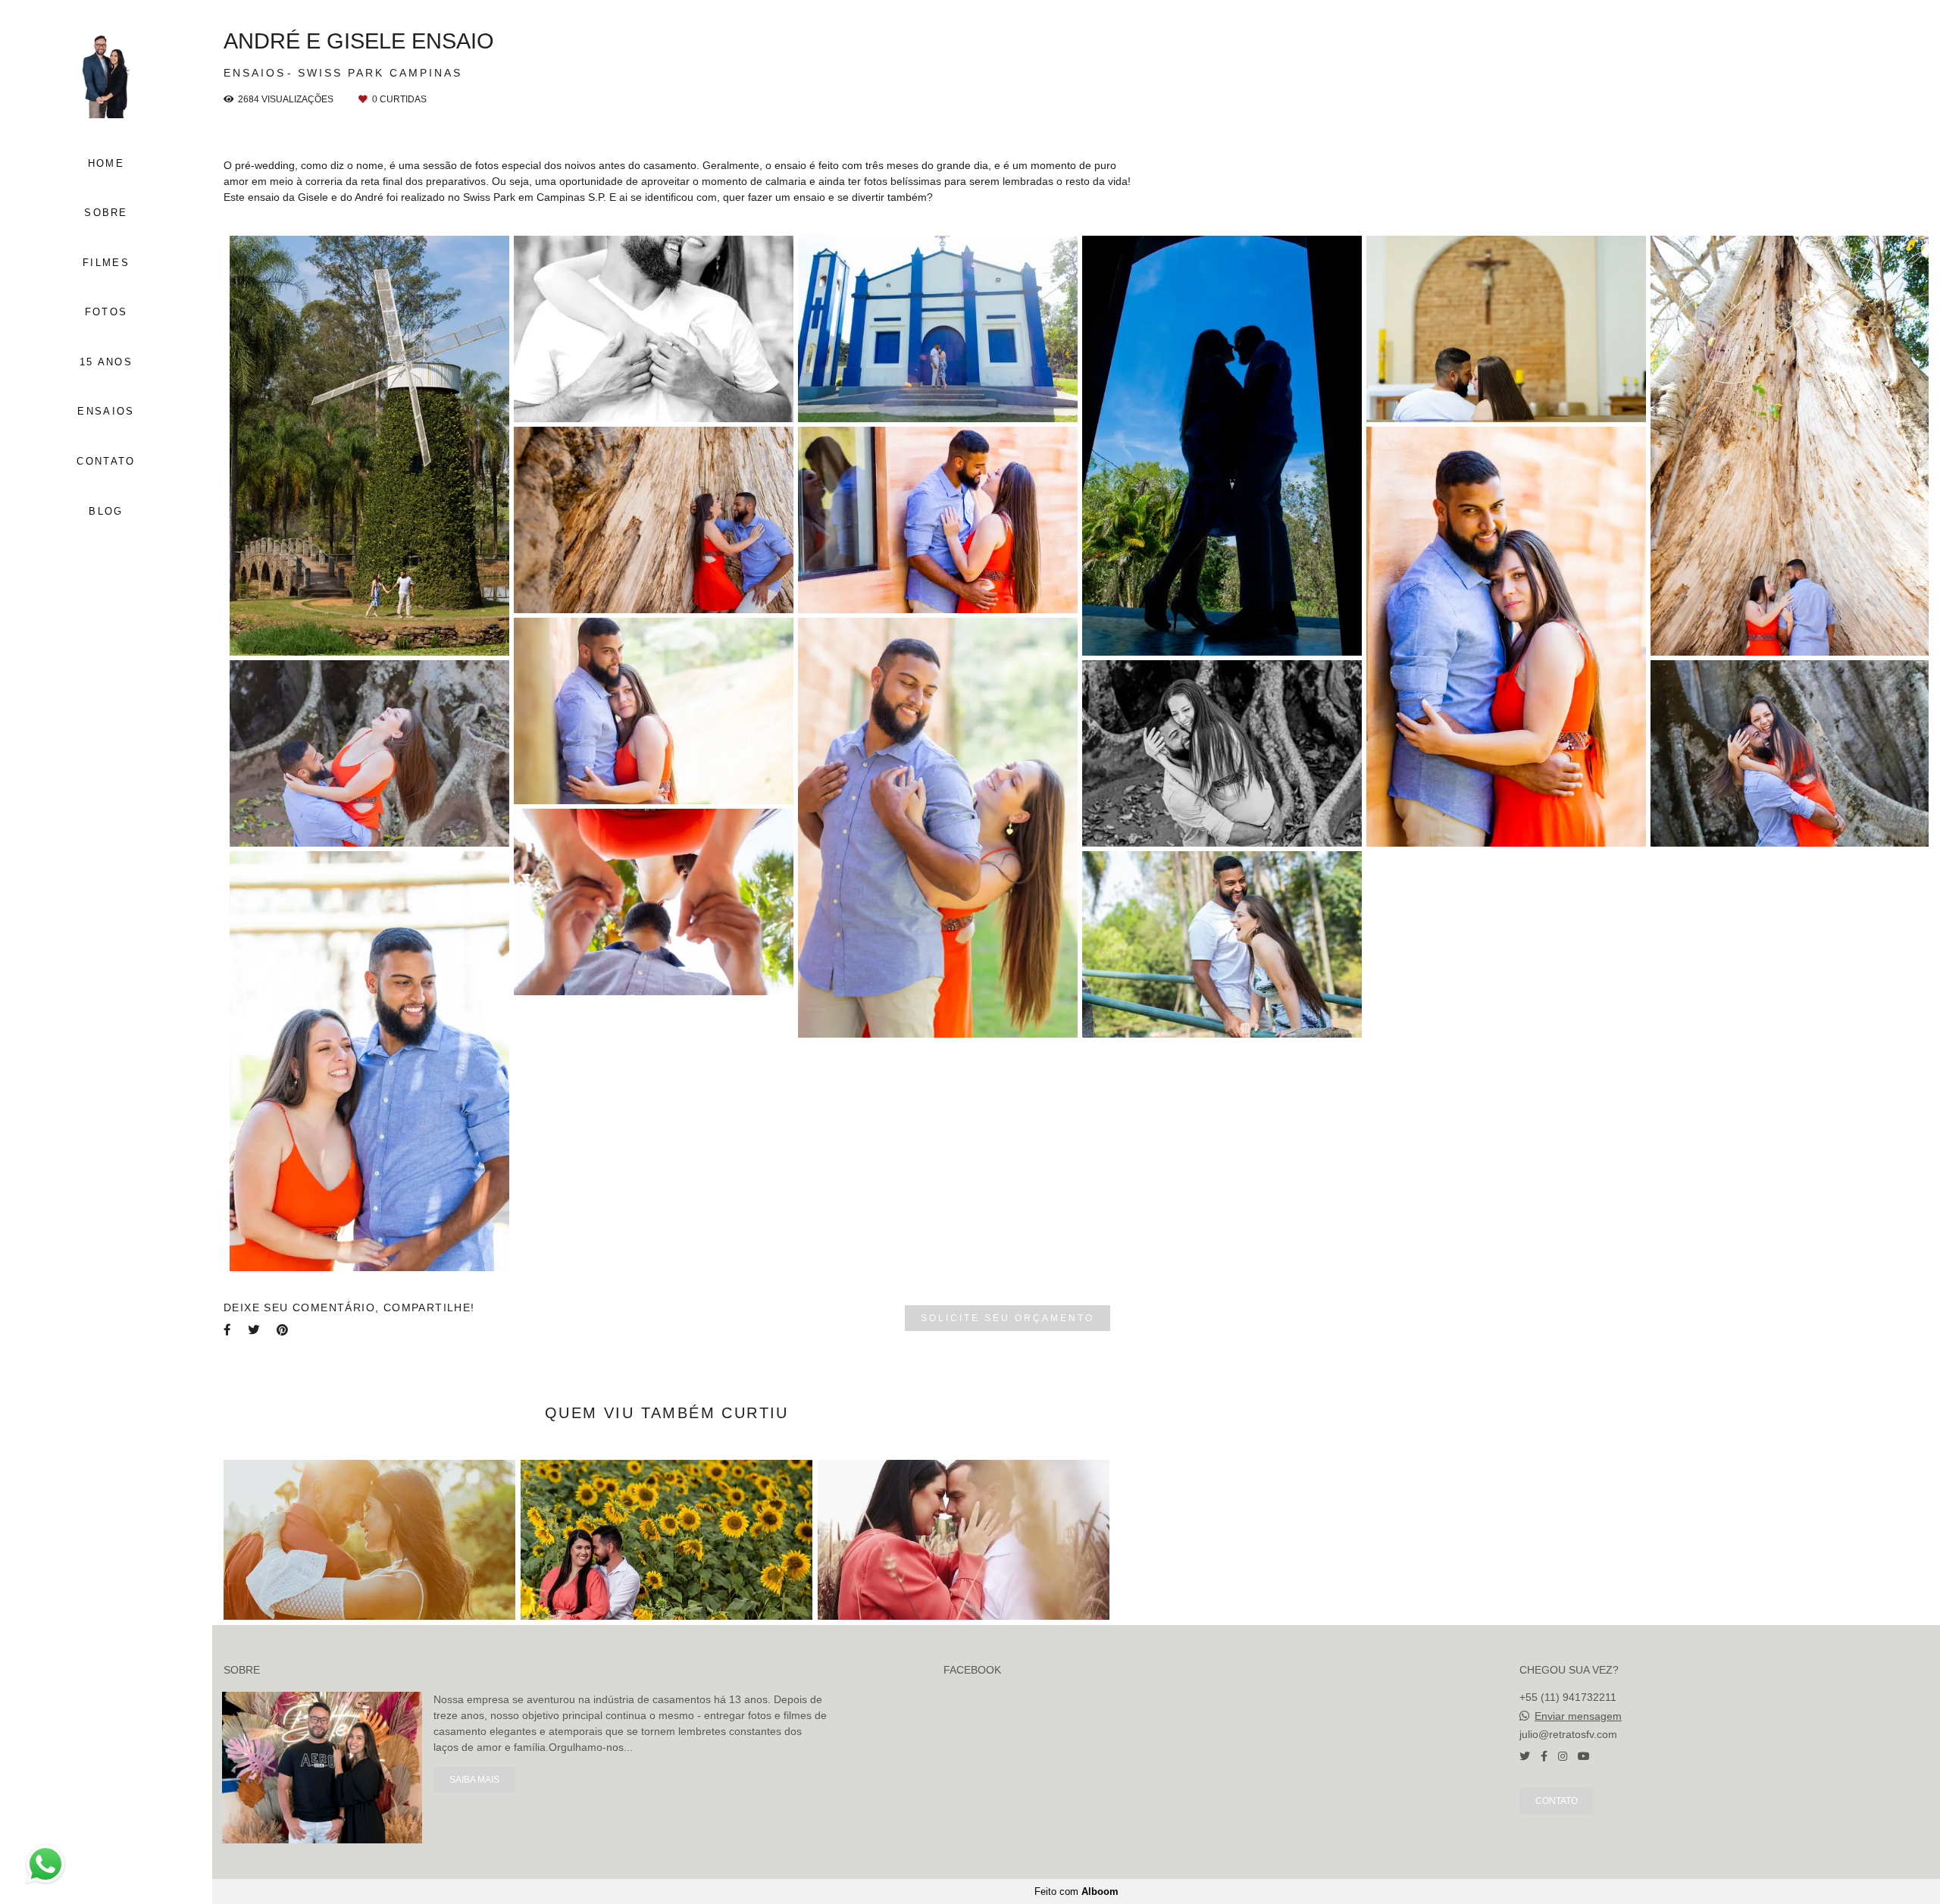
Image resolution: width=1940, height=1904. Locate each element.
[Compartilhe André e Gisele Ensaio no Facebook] (228, 1330)
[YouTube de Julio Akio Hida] (1584, 1756)
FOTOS (106, 312)
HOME (106, 163)
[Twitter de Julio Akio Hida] (1525, 1756)
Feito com (1076, 1891)
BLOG (106, 511)
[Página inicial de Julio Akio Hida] (106, 75)
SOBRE (106, 213)
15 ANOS (106, 362)
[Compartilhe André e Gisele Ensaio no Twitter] (255, 1330)
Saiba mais (474, 1779)
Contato (1557, 1801)
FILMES (106, 263)
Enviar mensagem (1578, 1716)
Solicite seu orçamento (1008, 1318)
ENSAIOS (106, 411)
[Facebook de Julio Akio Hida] (1544, 1756)
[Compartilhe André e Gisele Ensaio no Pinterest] (283, 1330)
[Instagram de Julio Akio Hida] (1563, 1756)
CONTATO (106, 461)
